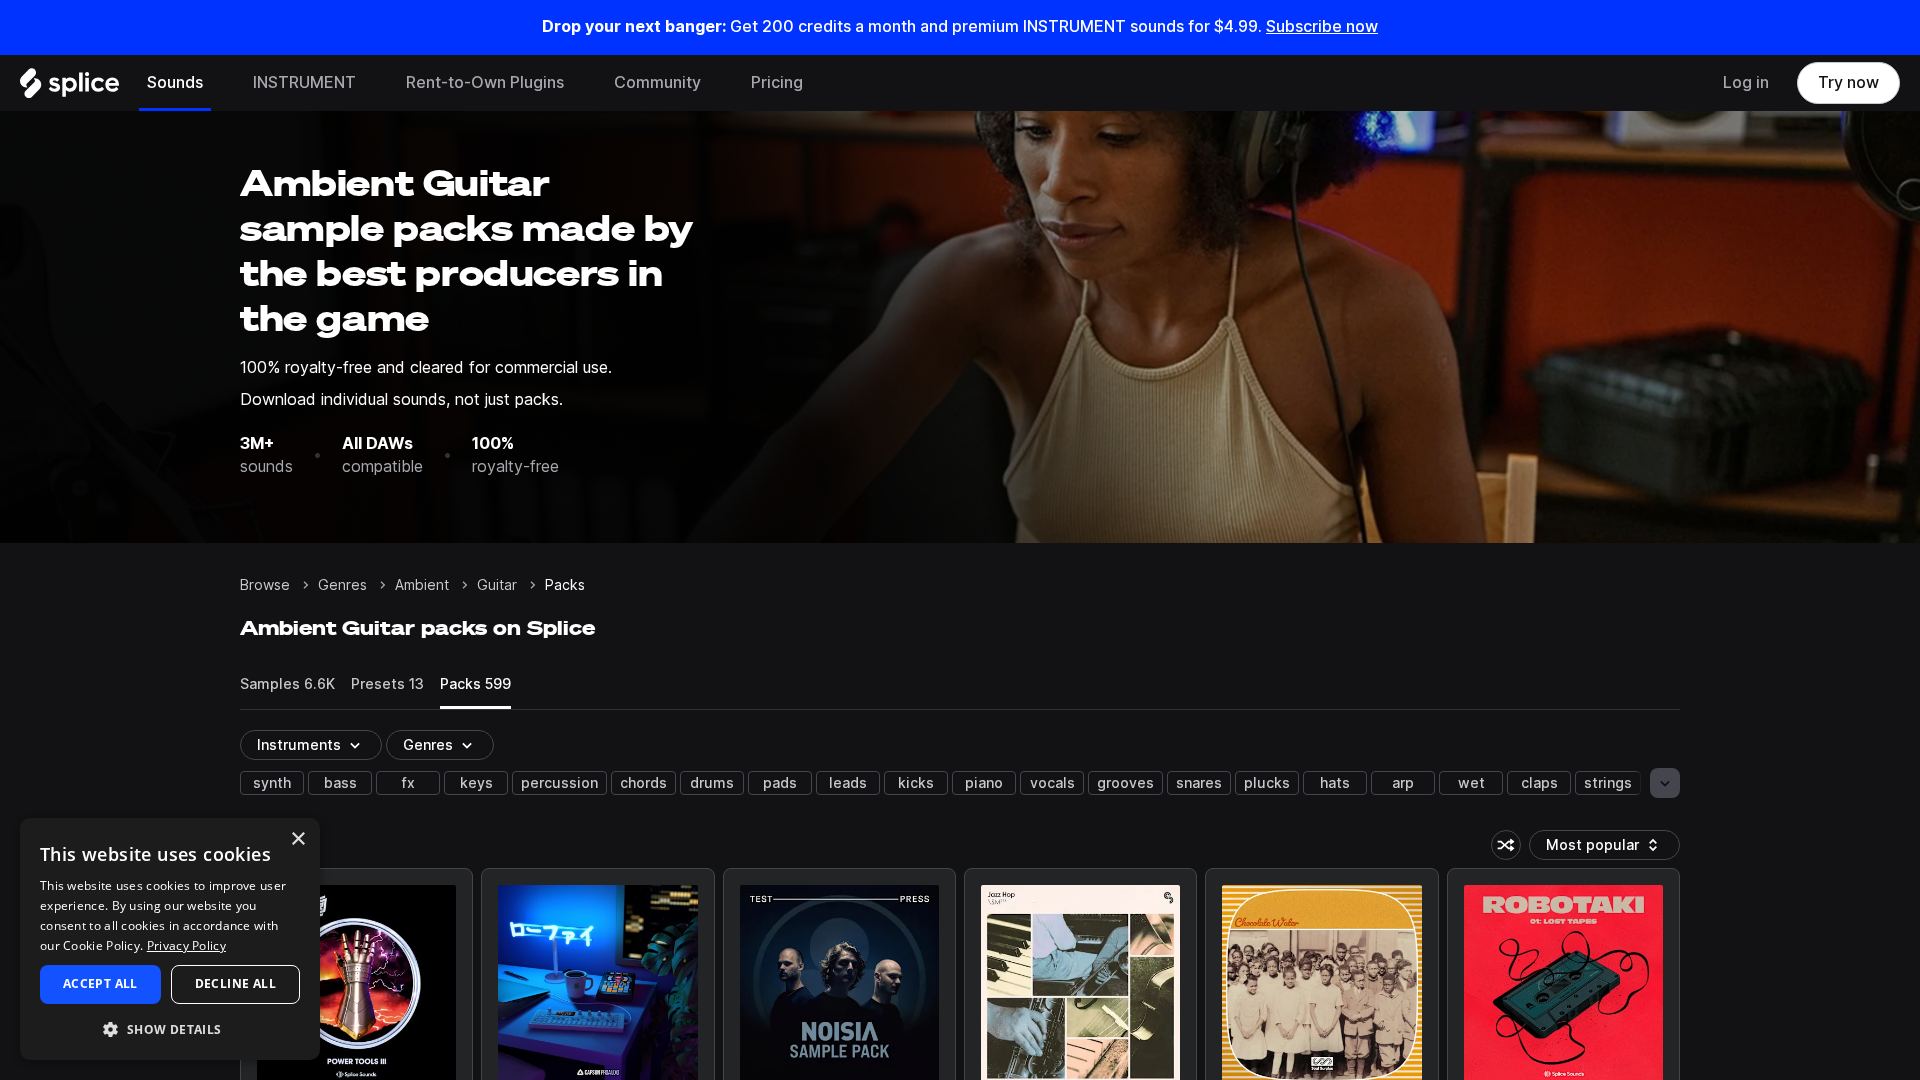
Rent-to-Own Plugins (485, 82)
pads (780, 783)
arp (1403, 783)
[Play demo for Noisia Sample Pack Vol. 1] (839, 985)
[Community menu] (716, 83)
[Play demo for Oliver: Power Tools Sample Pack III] (357, 985)
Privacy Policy (186, 945)
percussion (559, 783)
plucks (1267, 783)
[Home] (69, 88)
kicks (916, 783)
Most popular (1600, 848)
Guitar (497, 585)
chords (643, 783)
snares (1199, 783)
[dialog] (170, 939)
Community (657, 82)
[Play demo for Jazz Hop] (1081, 985)
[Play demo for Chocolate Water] (1322, 985)
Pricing (777, 82)
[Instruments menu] (371, 83)
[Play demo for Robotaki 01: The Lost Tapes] (1563, 985)
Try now (1848, 82)
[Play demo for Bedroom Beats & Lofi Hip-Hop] (598, 985)
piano (984, 783)
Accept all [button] (100, 983)
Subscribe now (1322, 26)
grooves (1125, 783)
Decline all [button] (235, 983)
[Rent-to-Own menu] (579, 83)
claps (1539, 783)
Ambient (422, 585)
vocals (1052, 783)
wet (1471, 783)
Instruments (299, 745)
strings (1608, 783)
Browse (265, 585)
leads (848, 783)
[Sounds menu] (218, 83)
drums (712, 783)
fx (408, 783)
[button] (170, 1028)
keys (476, 783)
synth (272, 783)
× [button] (297, 839)
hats (1335, 783)
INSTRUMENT (304, 82)
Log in (1746, 82)
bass (340, 783)
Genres (342, 585)
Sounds (175, 82)
